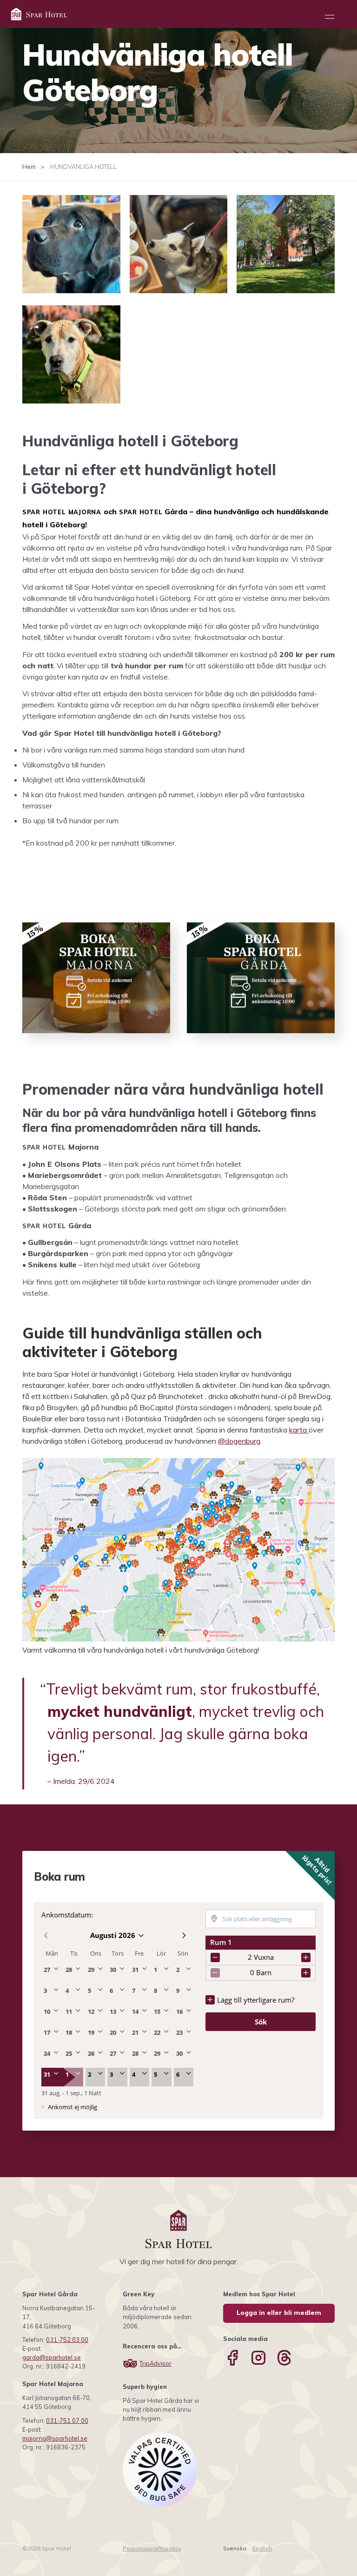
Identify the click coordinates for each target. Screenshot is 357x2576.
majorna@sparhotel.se (55, 2438)
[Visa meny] (330, 17)
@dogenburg (239, 1441)
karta (299, 1430)
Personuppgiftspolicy (152, 2548)
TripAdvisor (155, 2363)
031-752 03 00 (67, 2340)
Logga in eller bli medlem (279, 2313)
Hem (29, 167)
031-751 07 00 (67, 2421)
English (262, 2548)
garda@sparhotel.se (52, 2357)
